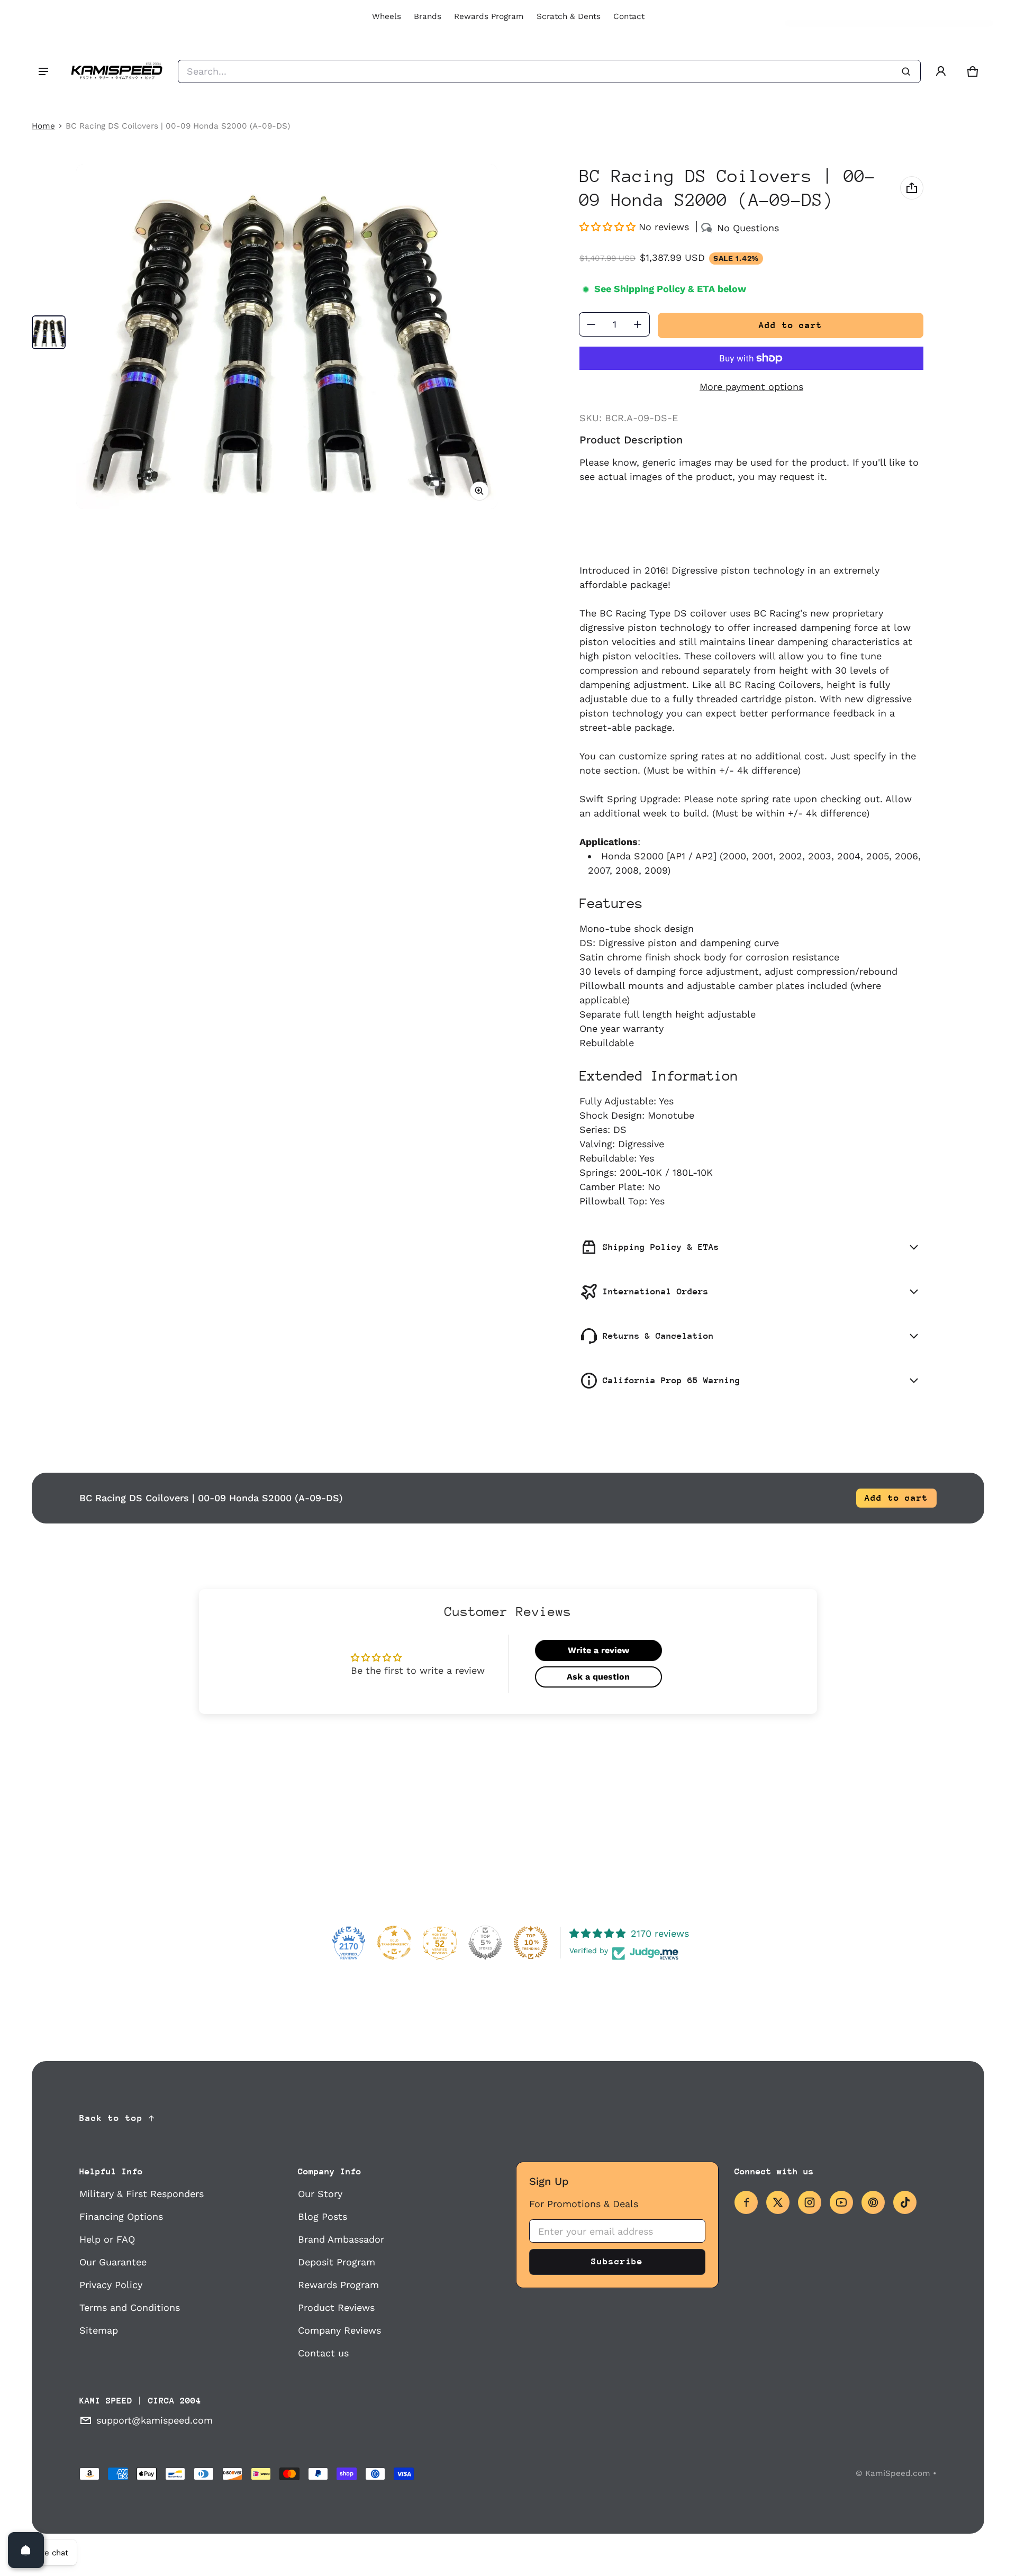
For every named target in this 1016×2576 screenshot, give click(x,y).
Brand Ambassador (341, 2239)
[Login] (941, 71)
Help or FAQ (107, 2239)
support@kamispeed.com (155, 2420)
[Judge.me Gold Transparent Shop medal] (394, 1943)
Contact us (323, 2353)
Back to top (111, 2118)
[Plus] (638, 324)
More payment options (751, 387)
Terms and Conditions (130, 2307)
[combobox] (549, 71)
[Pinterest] (873, 2202)
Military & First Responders (142, 2194)
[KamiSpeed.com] (116, 71)
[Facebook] (746, 2202)
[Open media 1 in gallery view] (49, 332)
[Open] (26, 2550)
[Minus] (591, 324)
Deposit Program (337, 2262)
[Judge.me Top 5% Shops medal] (485, 1943)
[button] (973, 71)
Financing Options (121, 2216)
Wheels (387, 16)
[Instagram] (810, 2202)
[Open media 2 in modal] (287, 337)
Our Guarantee (113, 2262)
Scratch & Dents (569, 16)
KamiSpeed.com (898, 2473)
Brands (428, 16)
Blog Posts (323, 2216)
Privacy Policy (111, 2285)
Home (43, 126)
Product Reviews (336, 2307)
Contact (629, 16)
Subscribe (617, 2261)
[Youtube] (841, 2202)
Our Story (320, 2194)
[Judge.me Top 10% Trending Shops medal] (531, 1943)
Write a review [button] (598, 1650)
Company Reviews (339, 2330)
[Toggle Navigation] (43, 71)
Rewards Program (489, 16)
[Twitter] (778, 2202)
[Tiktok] (905, 2202)
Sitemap (99, 2330)
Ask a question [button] (598, 1677)
